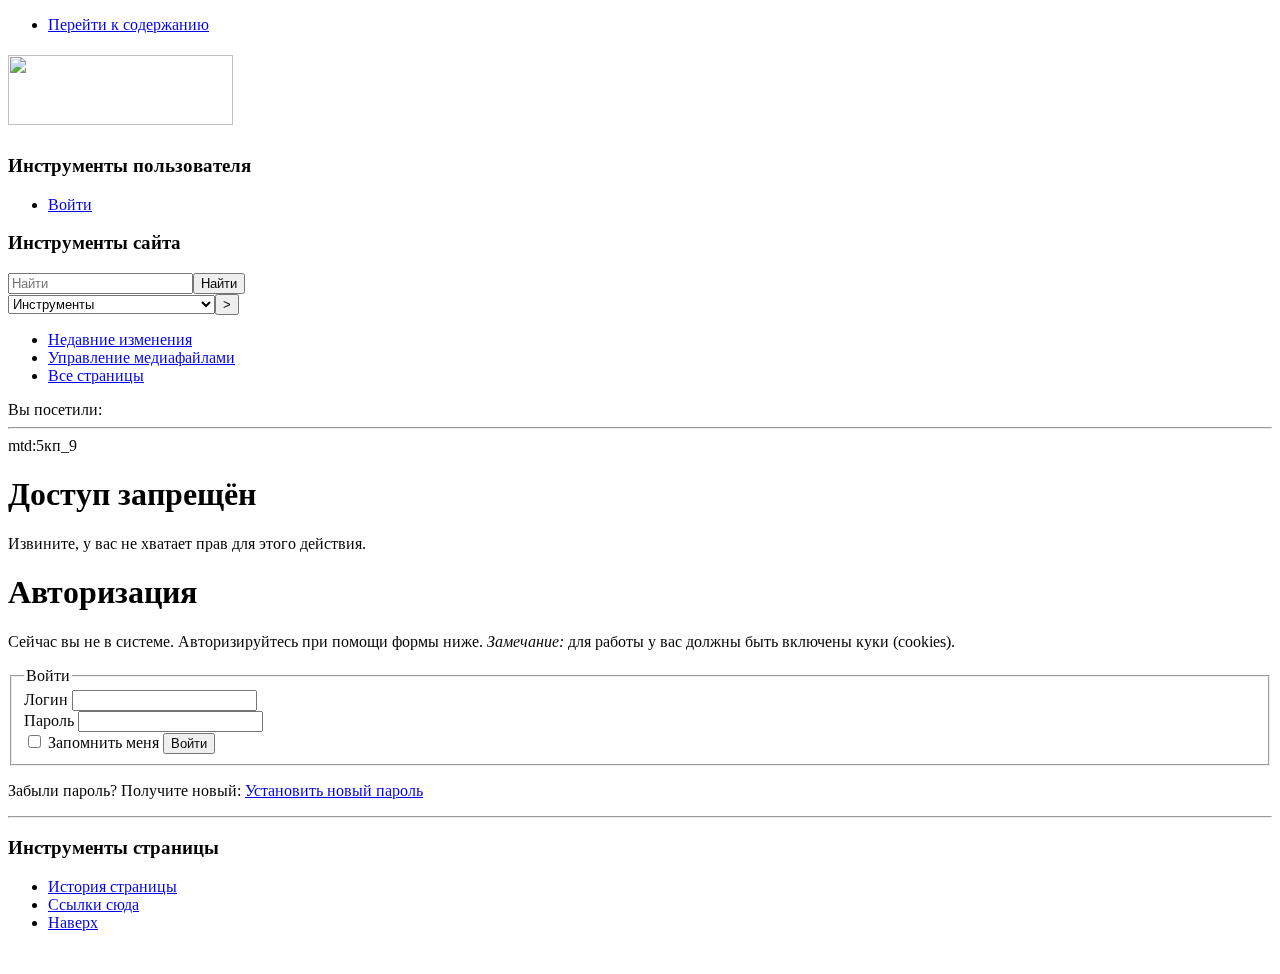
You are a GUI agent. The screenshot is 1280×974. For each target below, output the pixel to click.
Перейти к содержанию (128, 24)
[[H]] (120, 114)
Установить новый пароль (334, 790)
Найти (219, 283)
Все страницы (96, 375)
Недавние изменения (120, 339)
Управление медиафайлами (141, 357)
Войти (70, 204)
